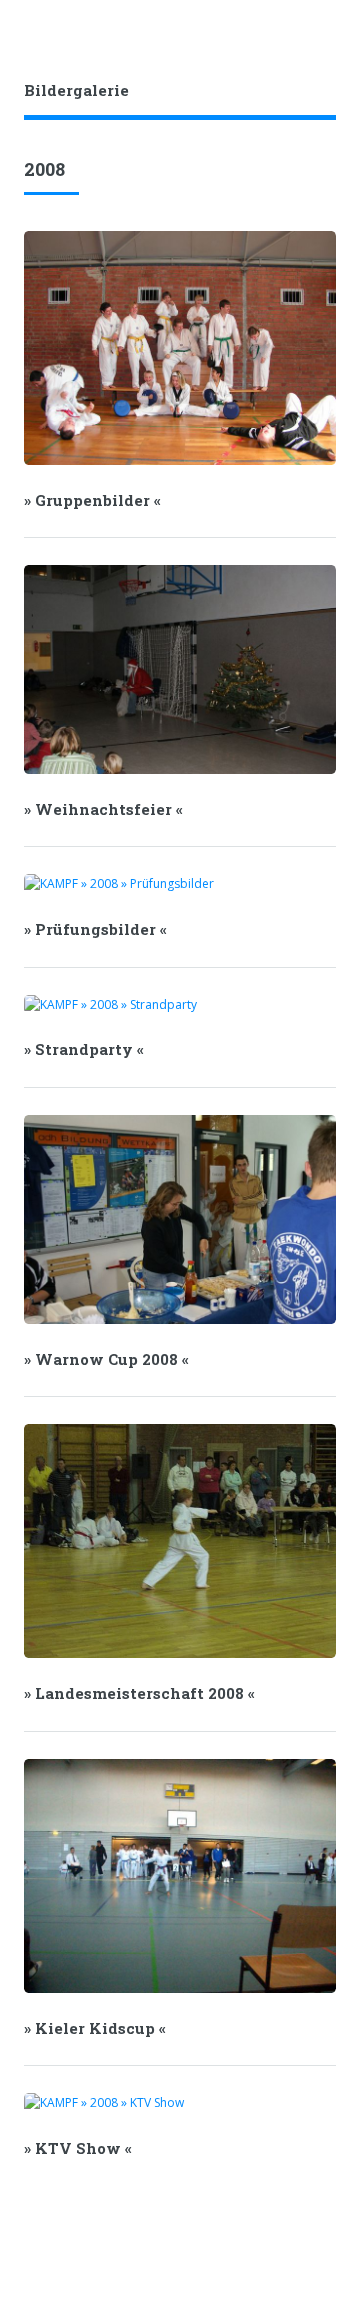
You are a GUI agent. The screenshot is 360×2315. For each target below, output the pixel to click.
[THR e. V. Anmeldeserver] (309, 30)
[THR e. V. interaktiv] (336, 30)
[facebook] (255, 30)
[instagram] (282, 30)
